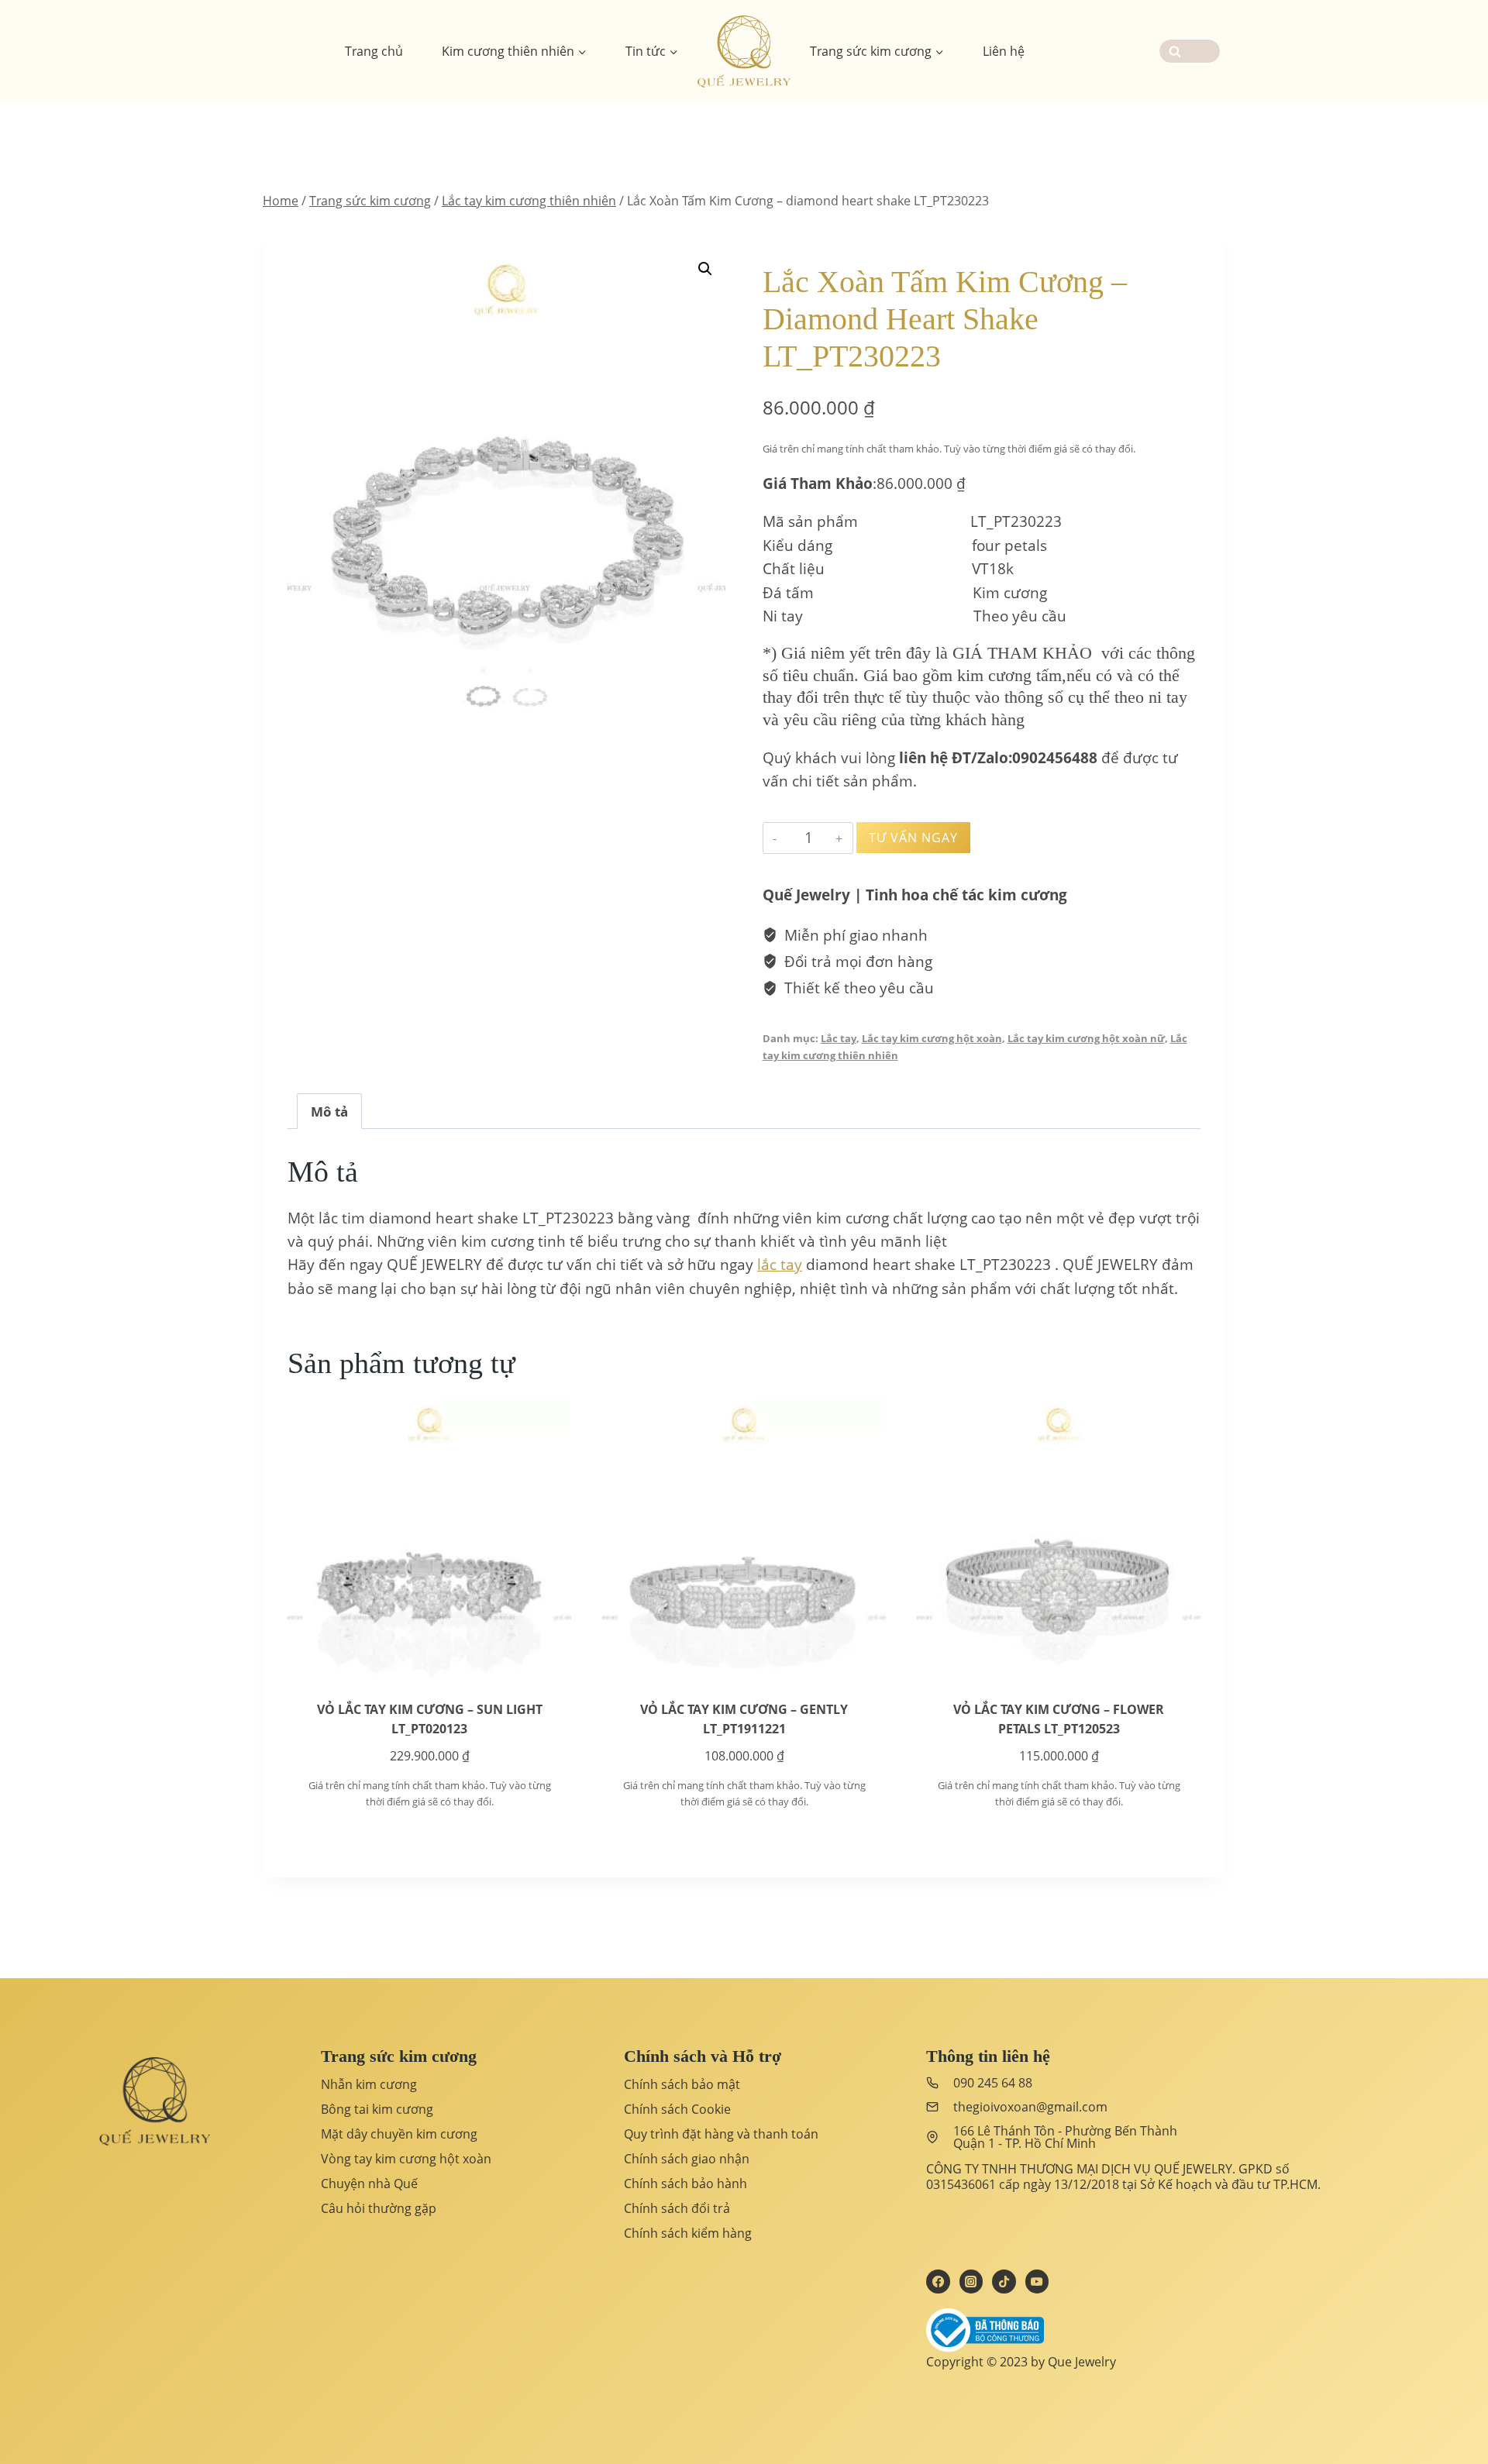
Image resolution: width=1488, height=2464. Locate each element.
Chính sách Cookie (677, 2109)
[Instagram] (971, 2281)
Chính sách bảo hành (685, 2184)
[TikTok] (1004, 2281)
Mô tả (329, 1112)
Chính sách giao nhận (687, 2159)
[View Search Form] (1190, 51)
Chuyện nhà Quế (369, 2184)
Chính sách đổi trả (677, 2208)
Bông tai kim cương (377, 2109)
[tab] (329, 1111)
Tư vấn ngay (913, 838)
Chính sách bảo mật (682, 2084)
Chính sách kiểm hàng (688, 2233)
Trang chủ (374, 51)
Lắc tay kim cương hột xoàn (932, 1038)
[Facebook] (938, 2281)
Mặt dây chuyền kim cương (399, 2134)
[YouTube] (1037, 2281)
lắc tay (780, 1265)
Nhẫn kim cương (369, 2084)
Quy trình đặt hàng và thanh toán (721, 2134)
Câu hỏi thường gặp (379, 2208)
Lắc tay (839, 1038)
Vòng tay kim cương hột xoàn (406, 2159)
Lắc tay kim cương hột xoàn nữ (1086, 1038)
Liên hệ (1004, 51)
